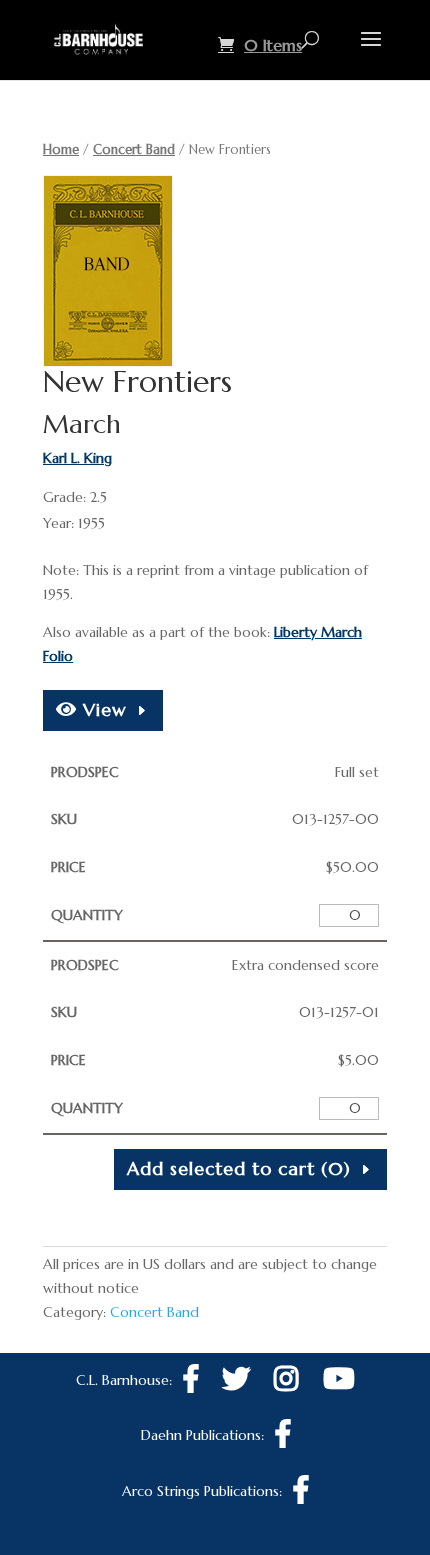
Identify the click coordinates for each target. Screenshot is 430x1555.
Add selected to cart (239, 1168)
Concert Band (134, 149)
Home (61, 149)
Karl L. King (77, 458)
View (102, 709)
